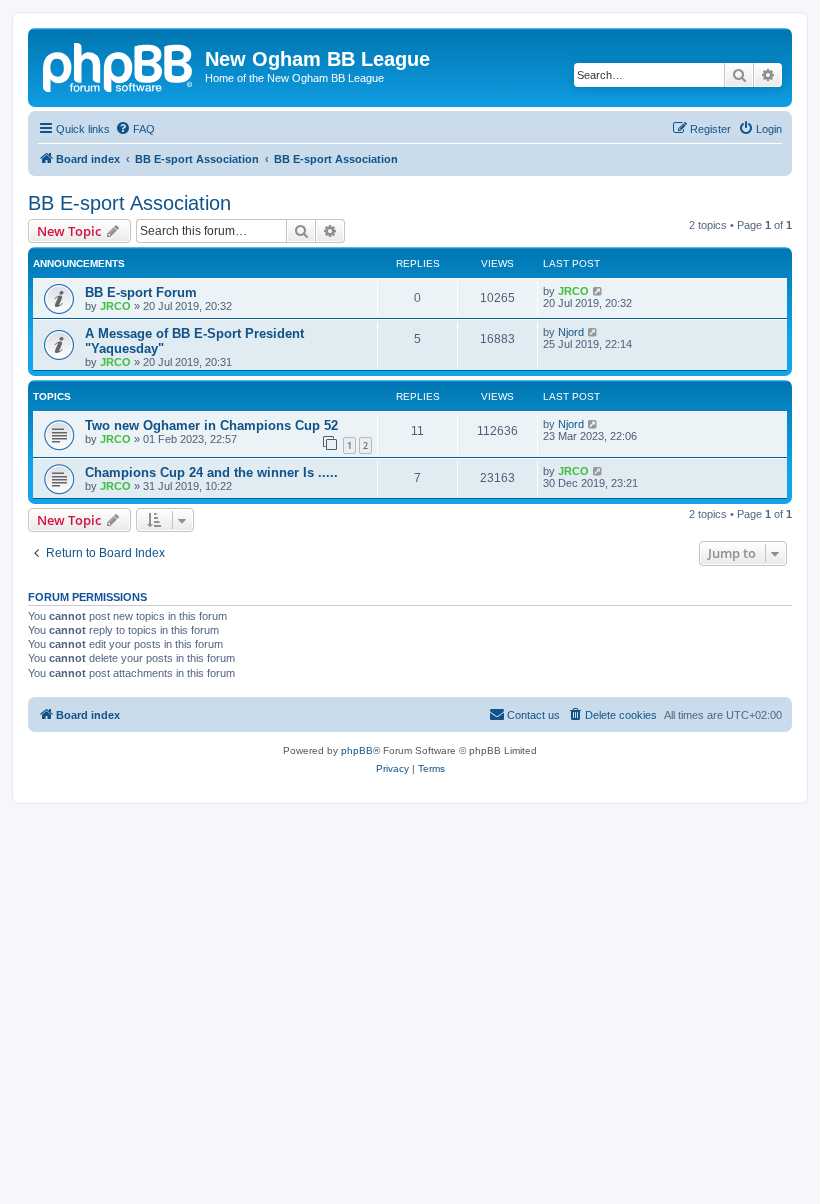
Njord (571, 332)
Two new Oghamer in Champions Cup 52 (211, 425)
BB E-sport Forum (141, 292)
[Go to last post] (598, 291)
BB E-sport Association (129, 203)
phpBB (357, 750)
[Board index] (119, 65)
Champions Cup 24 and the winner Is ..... (211, 472)
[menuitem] (135, 129)
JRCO (115, 306)
